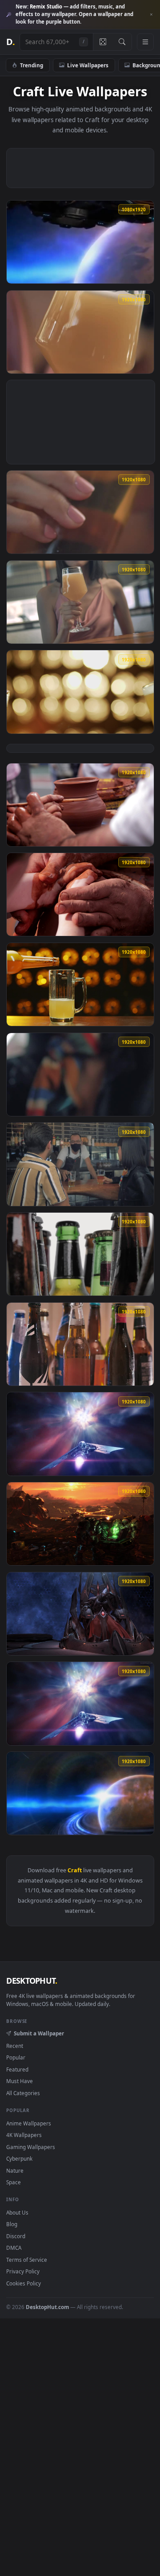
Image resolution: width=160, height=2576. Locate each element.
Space (14, 2182)
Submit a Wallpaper (39, 2033)
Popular (16, 2057)
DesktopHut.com (47, 2307)
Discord (16, 2236)
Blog (12, 2224)
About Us (17, 2212)
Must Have (20, 2081)
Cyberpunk (19, 2158)
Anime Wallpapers (29, 2123)
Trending (32, 65)
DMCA (14, 2248)
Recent (15, 2046)
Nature (15, 2170)
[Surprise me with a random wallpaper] (103, 42)
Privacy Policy (23, 2271)
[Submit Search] (122, 42)
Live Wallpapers (88, 65)
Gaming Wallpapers (31, 2147)
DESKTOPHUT (32, 1981)
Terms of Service (27, 2260)
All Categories (23, 2093)
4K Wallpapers (24, 2135)
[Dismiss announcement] (151, 15)
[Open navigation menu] (145, 42)
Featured (17, 2069)
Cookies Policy (24, 2283)
